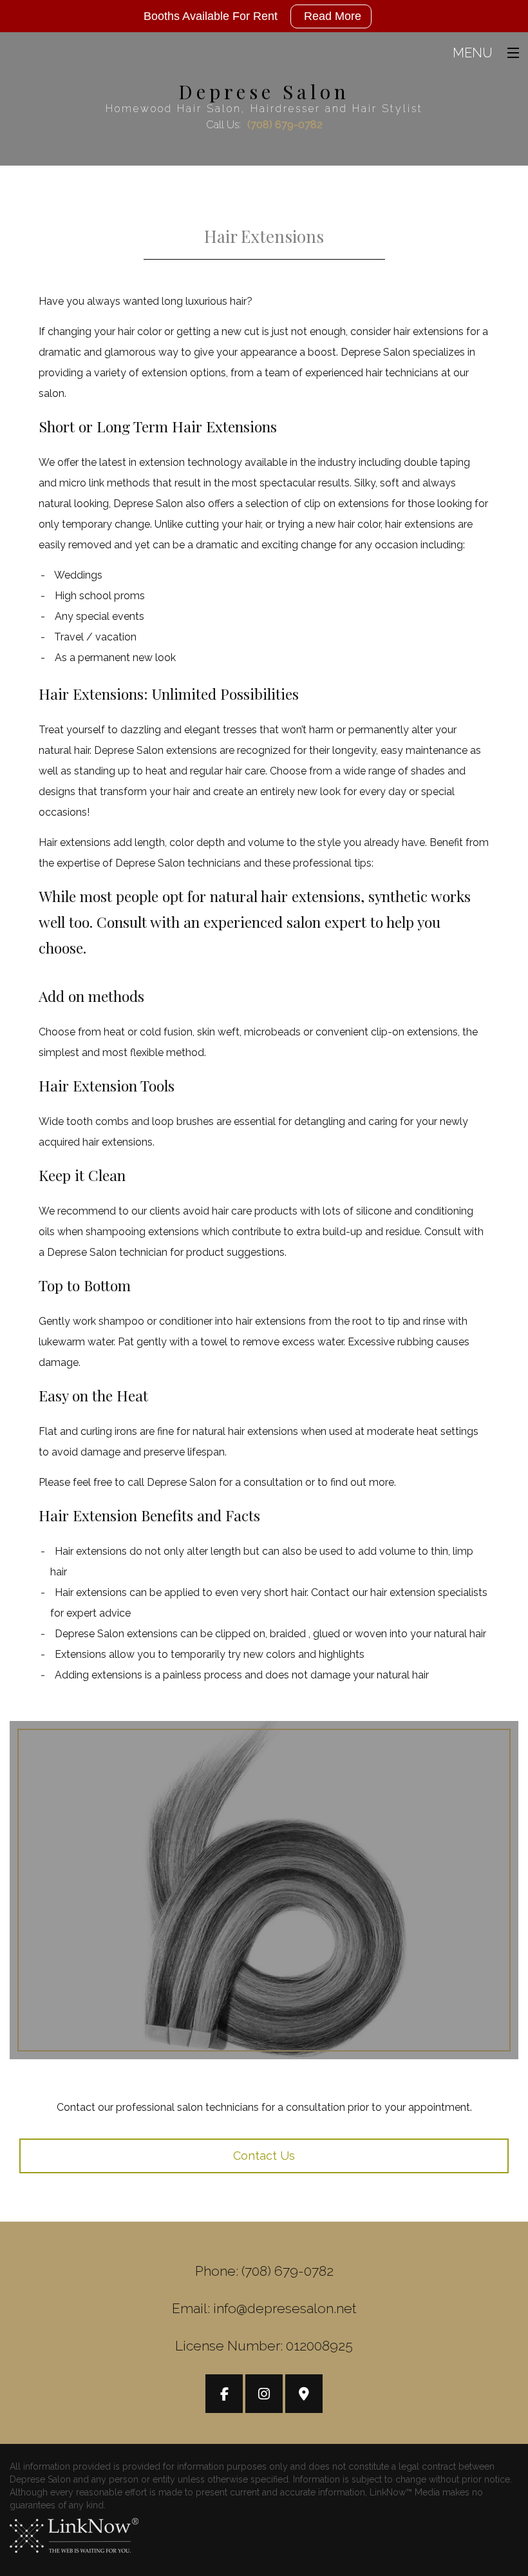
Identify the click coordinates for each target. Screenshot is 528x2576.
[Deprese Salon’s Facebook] (224, 2395)
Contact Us (264, 2156)
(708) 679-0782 (285, 125)
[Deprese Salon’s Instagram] (264, 2395)
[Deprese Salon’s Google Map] (304, 2395)
